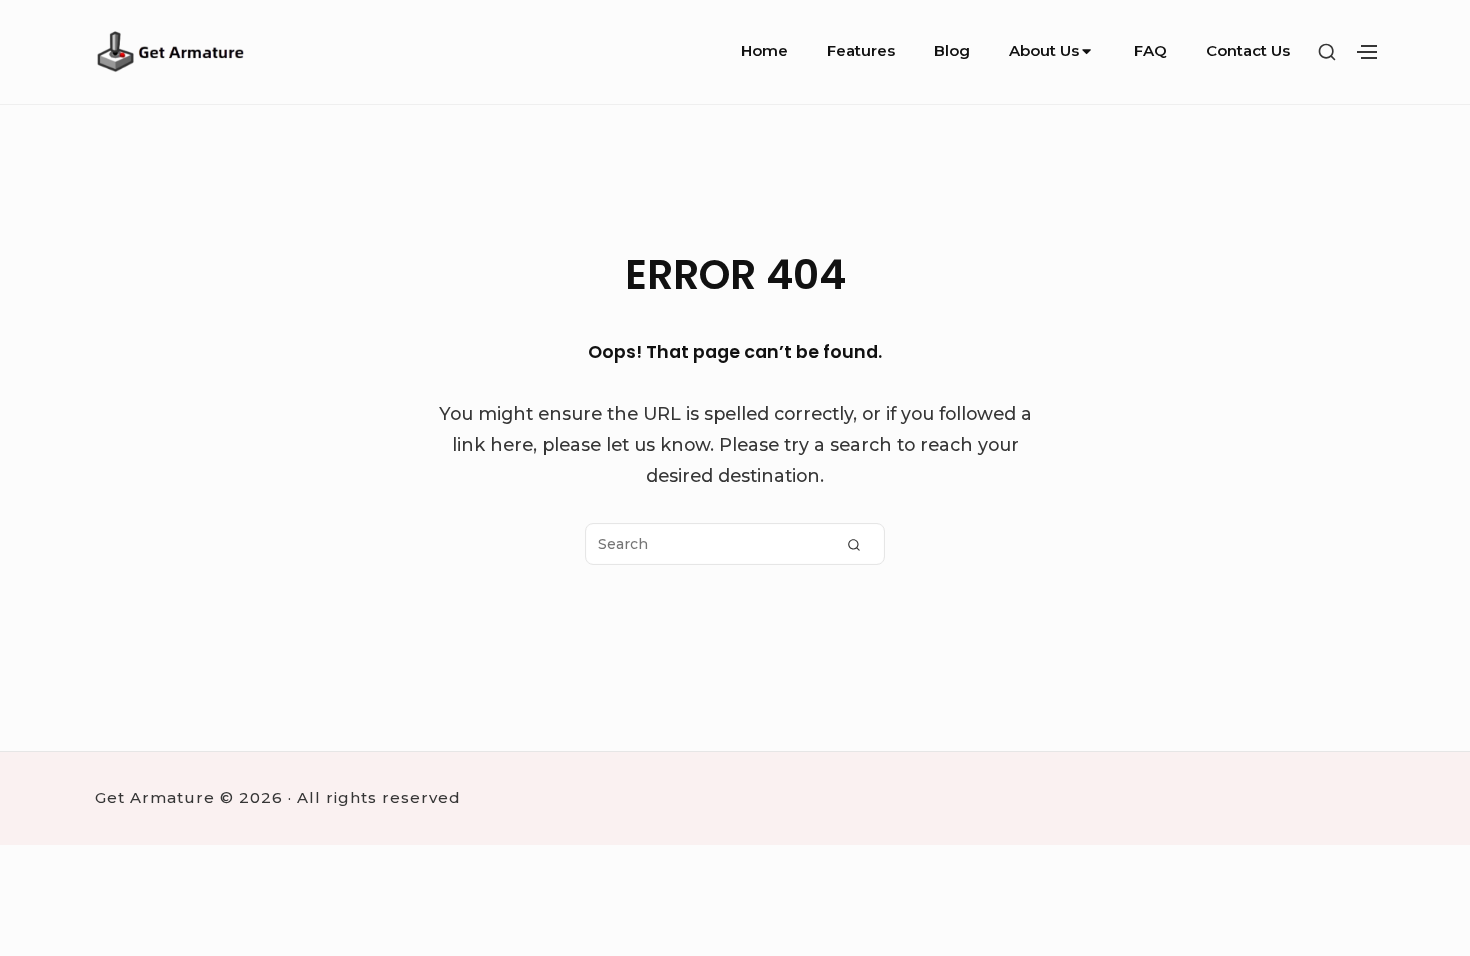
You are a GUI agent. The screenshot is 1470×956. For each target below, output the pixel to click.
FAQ (1150, 50)
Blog (952, 50)
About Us (1044, 50)
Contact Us (1248, 50)
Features (861, 50)
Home (764, 50)
